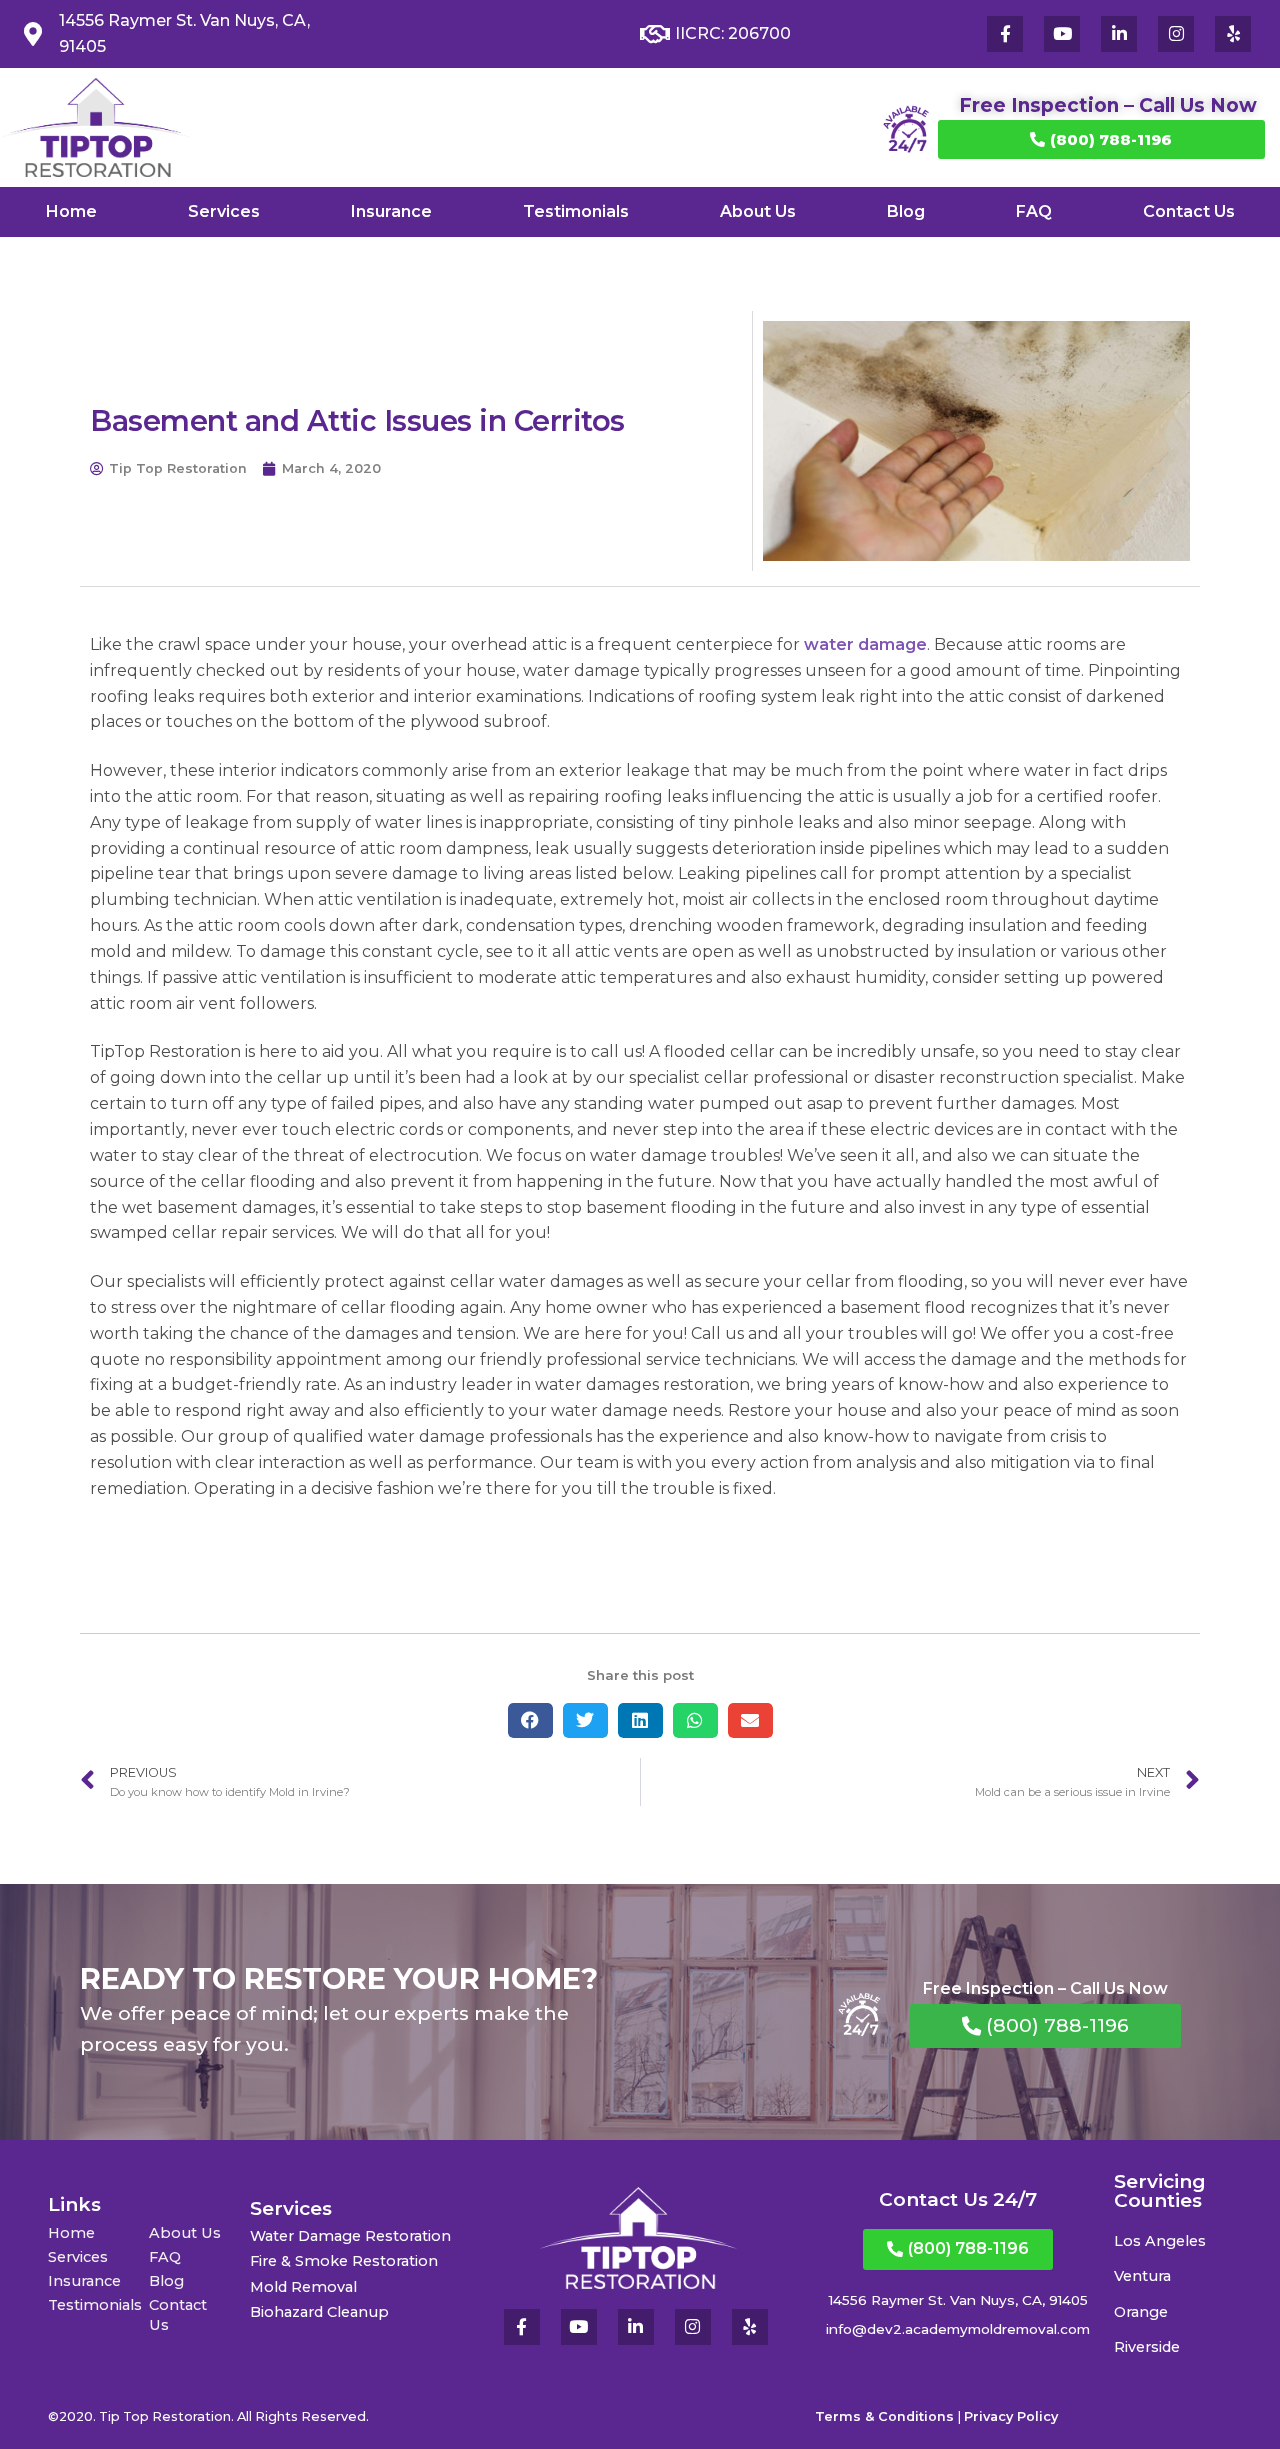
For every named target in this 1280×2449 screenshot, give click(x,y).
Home (71, 211)
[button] (530, 1720)
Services (224, 211)
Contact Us (1189, 211)
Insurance (391, 211)
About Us (758, 211)
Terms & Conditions (884, 2416)
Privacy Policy (1011, 2416)
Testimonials (576, 211)
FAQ (1034, 211)
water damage (865, 644)
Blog (906, 211)
